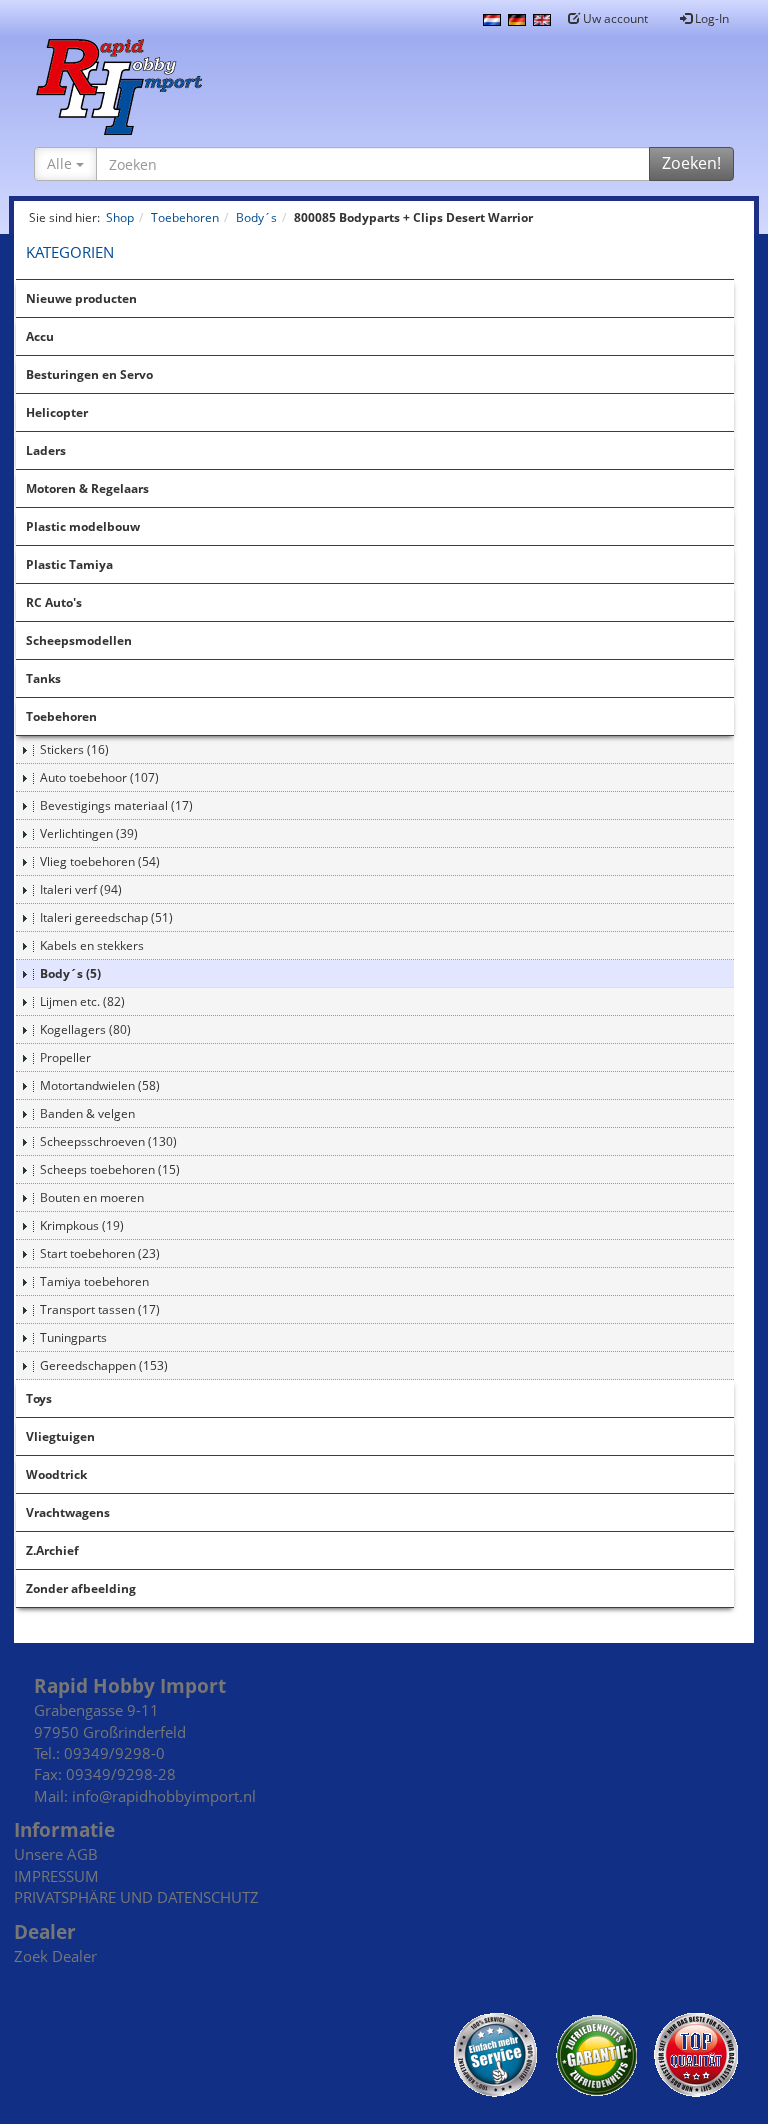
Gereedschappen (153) (104, 1365)
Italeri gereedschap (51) (106, 917)
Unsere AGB (56, 1854)
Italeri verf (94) (81, 889)
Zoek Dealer (55, 1956)
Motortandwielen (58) (100, 1085)
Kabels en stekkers (92, 945)
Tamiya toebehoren (94, 1281)
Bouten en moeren (92, 1197)
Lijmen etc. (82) (82, 1001)
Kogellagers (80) (85, 1029)
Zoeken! (691, 163)
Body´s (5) (70, 973)
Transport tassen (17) (100, 1309)
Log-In (710, 18)
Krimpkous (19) (82, 1225)
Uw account (614, 18)
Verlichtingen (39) (89, 833)
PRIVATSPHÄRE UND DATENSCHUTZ (136, 1897)
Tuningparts (73, 1337)
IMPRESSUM (56, 1876)
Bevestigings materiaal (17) (116, 805)
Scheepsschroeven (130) (108, 1141)
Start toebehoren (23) (100, 1253)
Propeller (65, 1057)
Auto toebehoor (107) (99, 777)
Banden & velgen (87, 1113)
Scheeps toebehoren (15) (110, 1169)
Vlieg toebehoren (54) (100, 861)
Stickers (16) (74, 749)
